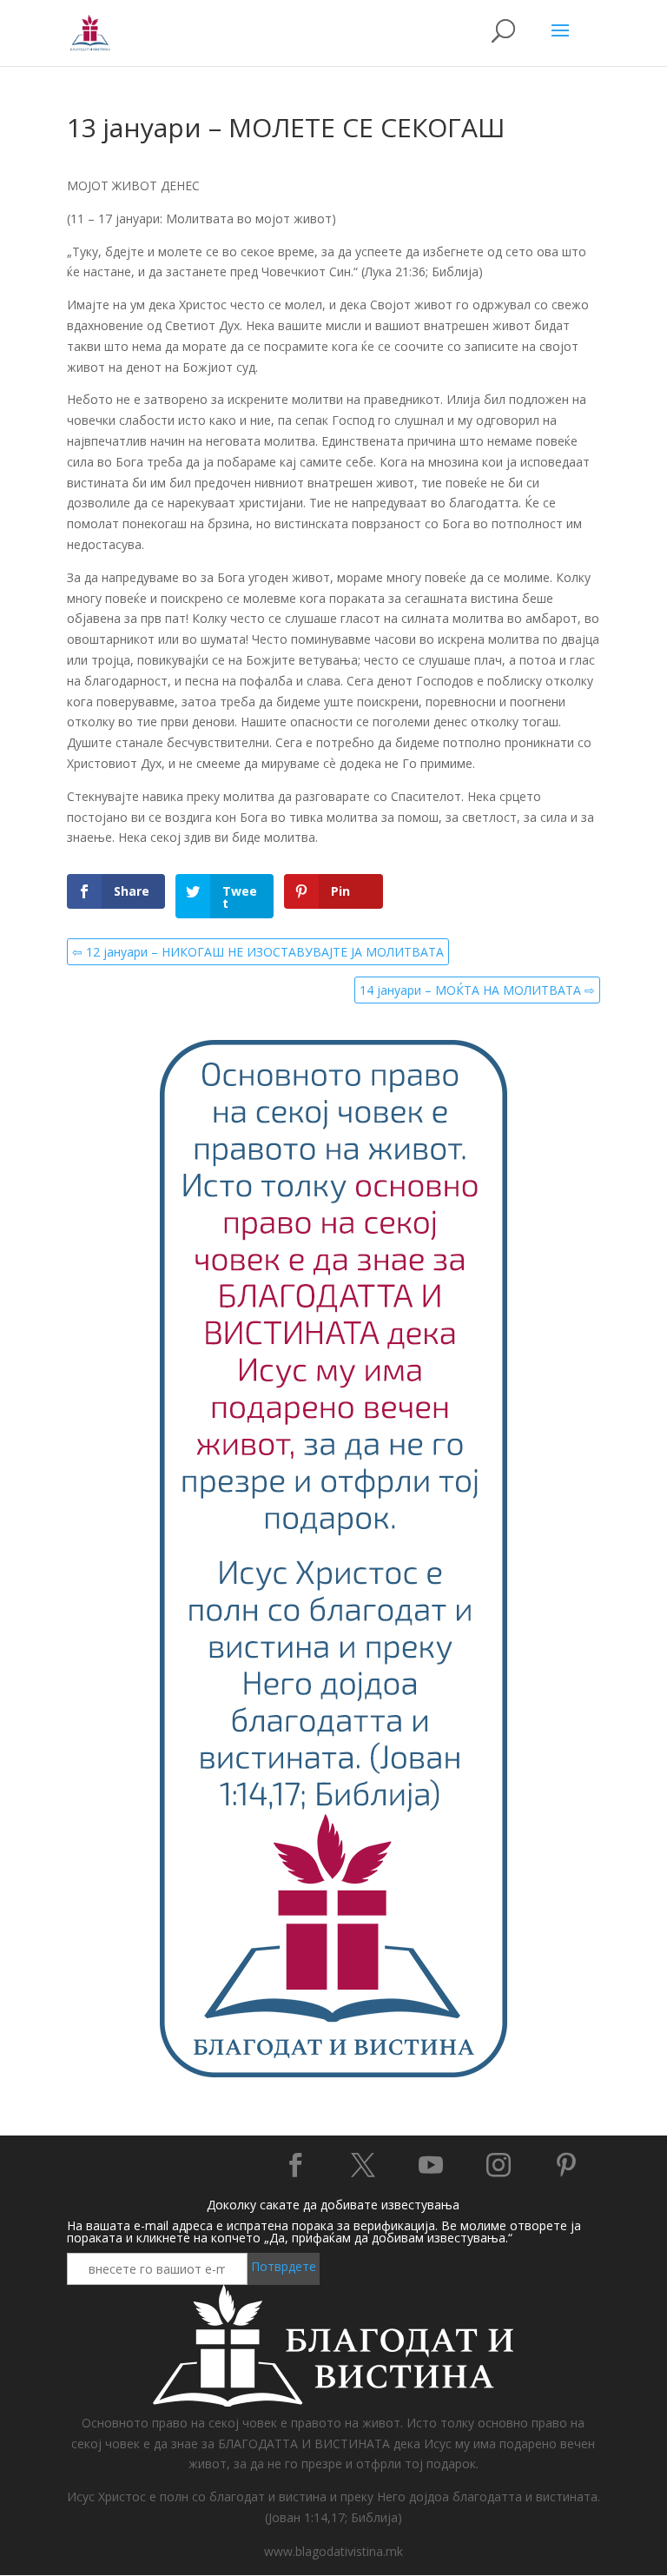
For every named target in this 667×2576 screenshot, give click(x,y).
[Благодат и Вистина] (333, 2075)
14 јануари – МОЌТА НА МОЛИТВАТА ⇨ (477, 990)
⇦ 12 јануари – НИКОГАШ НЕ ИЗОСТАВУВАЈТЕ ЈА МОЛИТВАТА (258, 952)
